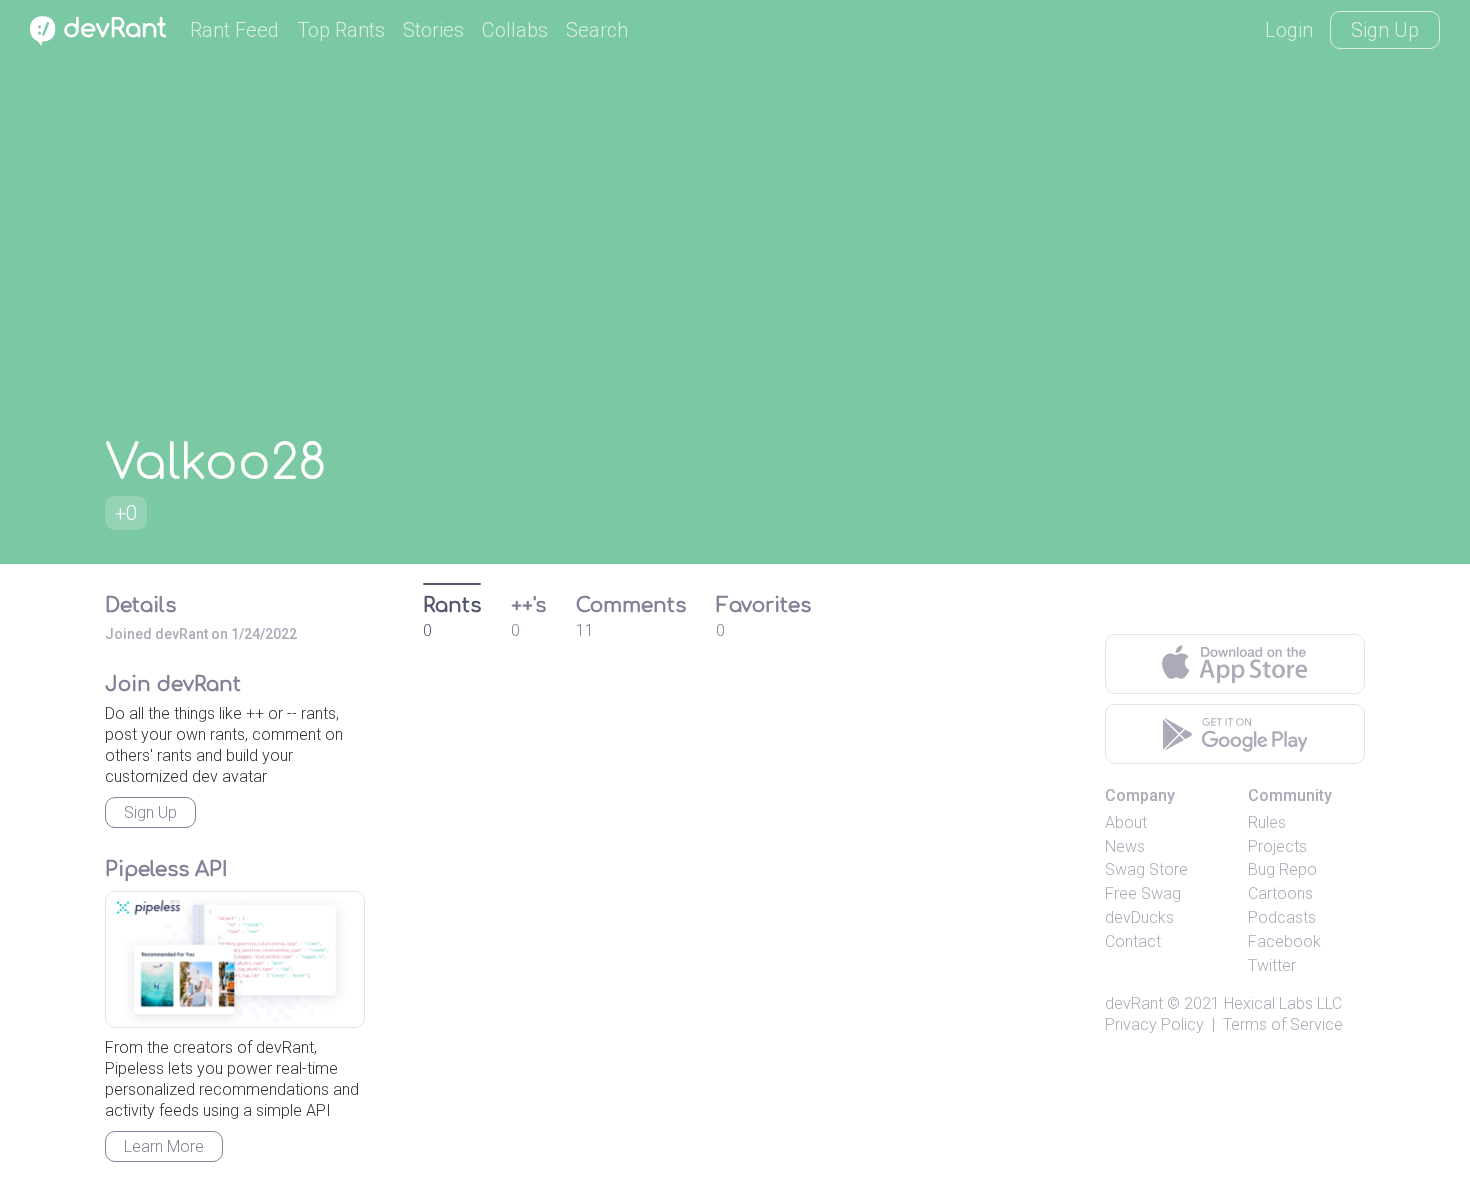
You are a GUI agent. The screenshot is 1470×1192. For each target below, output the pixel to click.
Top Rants (341, 30)
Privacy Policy (1154, 1024)
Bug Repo (1282, 869)
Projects (1277, 846)
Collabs (515, 30)
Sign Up (1385, 30)
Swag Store (1146, 869)
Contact (1133, 941)
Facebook (1284, 941)
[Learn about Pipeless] (235, 959)
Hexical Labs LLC (1283, 1003)
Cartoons (1280, 893)
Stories (433, 30)
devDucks (1139, 917)
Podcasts (1282, 917)
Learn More (164, 1146)
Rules (1267, 822)
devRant (1134, 1003)
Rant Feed (234, 30)
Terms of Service (1283, 1024)
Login (1289, 30)
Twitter (1272, 965)
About (1126, 822)
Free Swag (1143, 893)
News (1125, 846)
